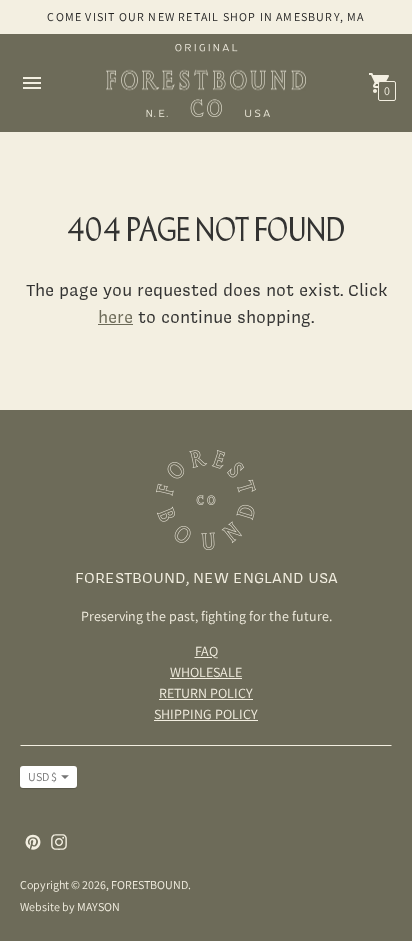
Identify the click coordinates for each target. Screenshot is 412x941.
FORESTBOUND (149, 884)
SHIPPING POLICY (206, 714)
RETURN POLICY (206, 693)
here (115, 316)
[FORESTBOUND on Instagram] (59, 840)
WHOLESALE (206, 672)
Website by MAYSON (70, 906)
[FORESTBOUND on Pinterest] (33, 840)
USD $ (42, 776)
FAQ (206, 651)
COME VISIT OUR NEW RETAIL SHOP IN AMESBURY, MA (205, 16)
